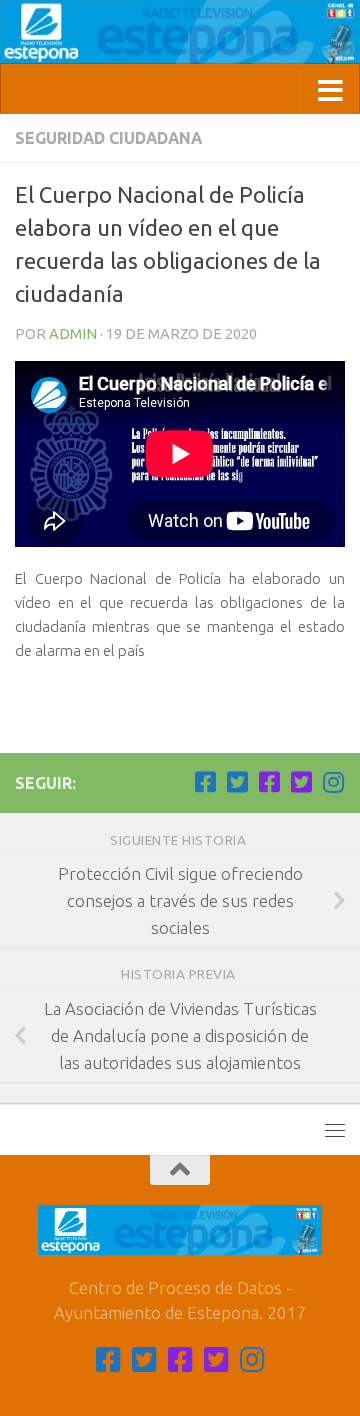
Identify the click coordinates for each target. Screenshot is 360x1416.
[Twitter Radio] (301, 782)
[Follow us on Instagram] (333, 782)
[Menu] (335, 1130)
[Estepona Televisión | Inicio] (180, 32)
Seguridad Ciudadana (108, 138)
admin (73, 333)
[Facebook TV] (205, 782)
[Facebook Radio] (269, 782)
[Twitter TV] (237, 782)
